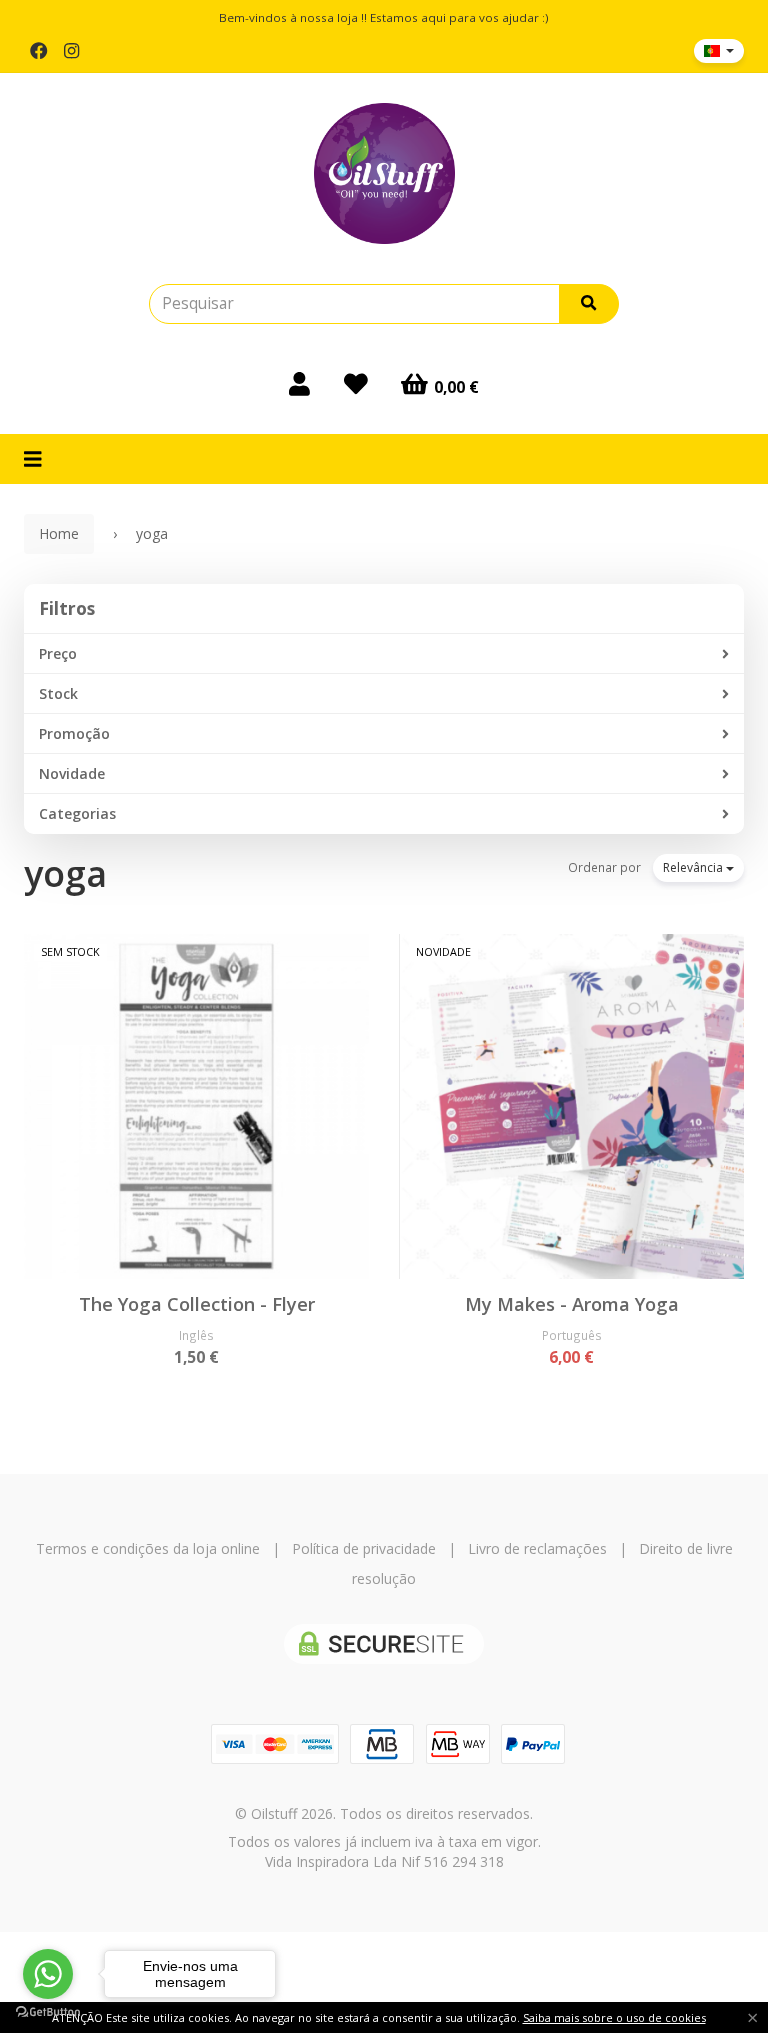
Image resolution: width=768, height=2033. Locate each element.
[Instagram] (71, 51)
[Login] (299, 384)
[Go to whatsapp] (48, 1974)
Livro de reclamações (537, 1548)
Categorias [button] (77, 813)
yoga (65, 873)
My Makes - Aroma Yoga (572, 1304)
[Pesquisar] (589, 304)
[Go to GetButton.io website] (48, 2012)
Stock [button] (58, 693)
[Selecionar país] (719, 51)
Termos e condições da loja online (148, 1548)
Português (572, 1335)
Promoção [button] (74, 733)
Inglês (196, 1335)
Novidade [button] (72, 773)
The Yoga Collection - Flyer (197, 1304)
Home (59, 533)
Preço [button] (58, 653)
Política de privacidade (364, 1548)
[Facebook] (39, 51)
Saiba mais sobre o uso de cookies (614, 2017)
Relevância (694, 867)
